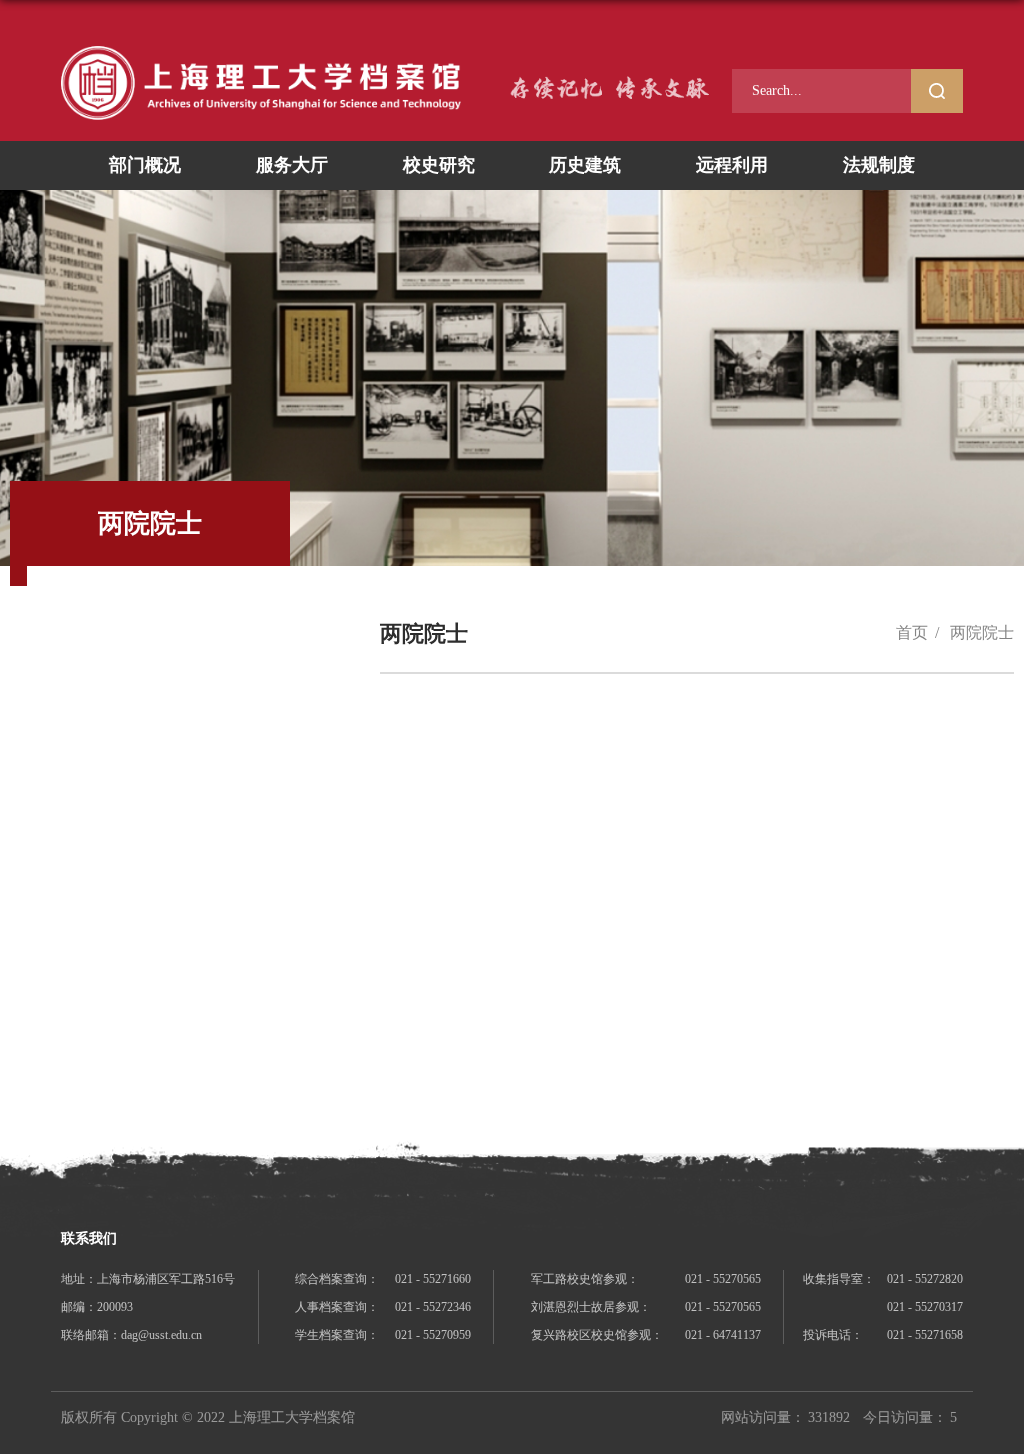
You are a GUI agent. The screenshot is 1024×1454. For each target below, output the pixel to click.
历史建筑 (585, 165)
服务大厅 (292, 165)
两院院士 (982, 632)
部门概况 (145, 165)
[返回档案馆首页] (261, 83)
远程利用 (732, 165)
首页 (912, 632)
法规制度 (879, 165)
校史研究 (439, 165)
